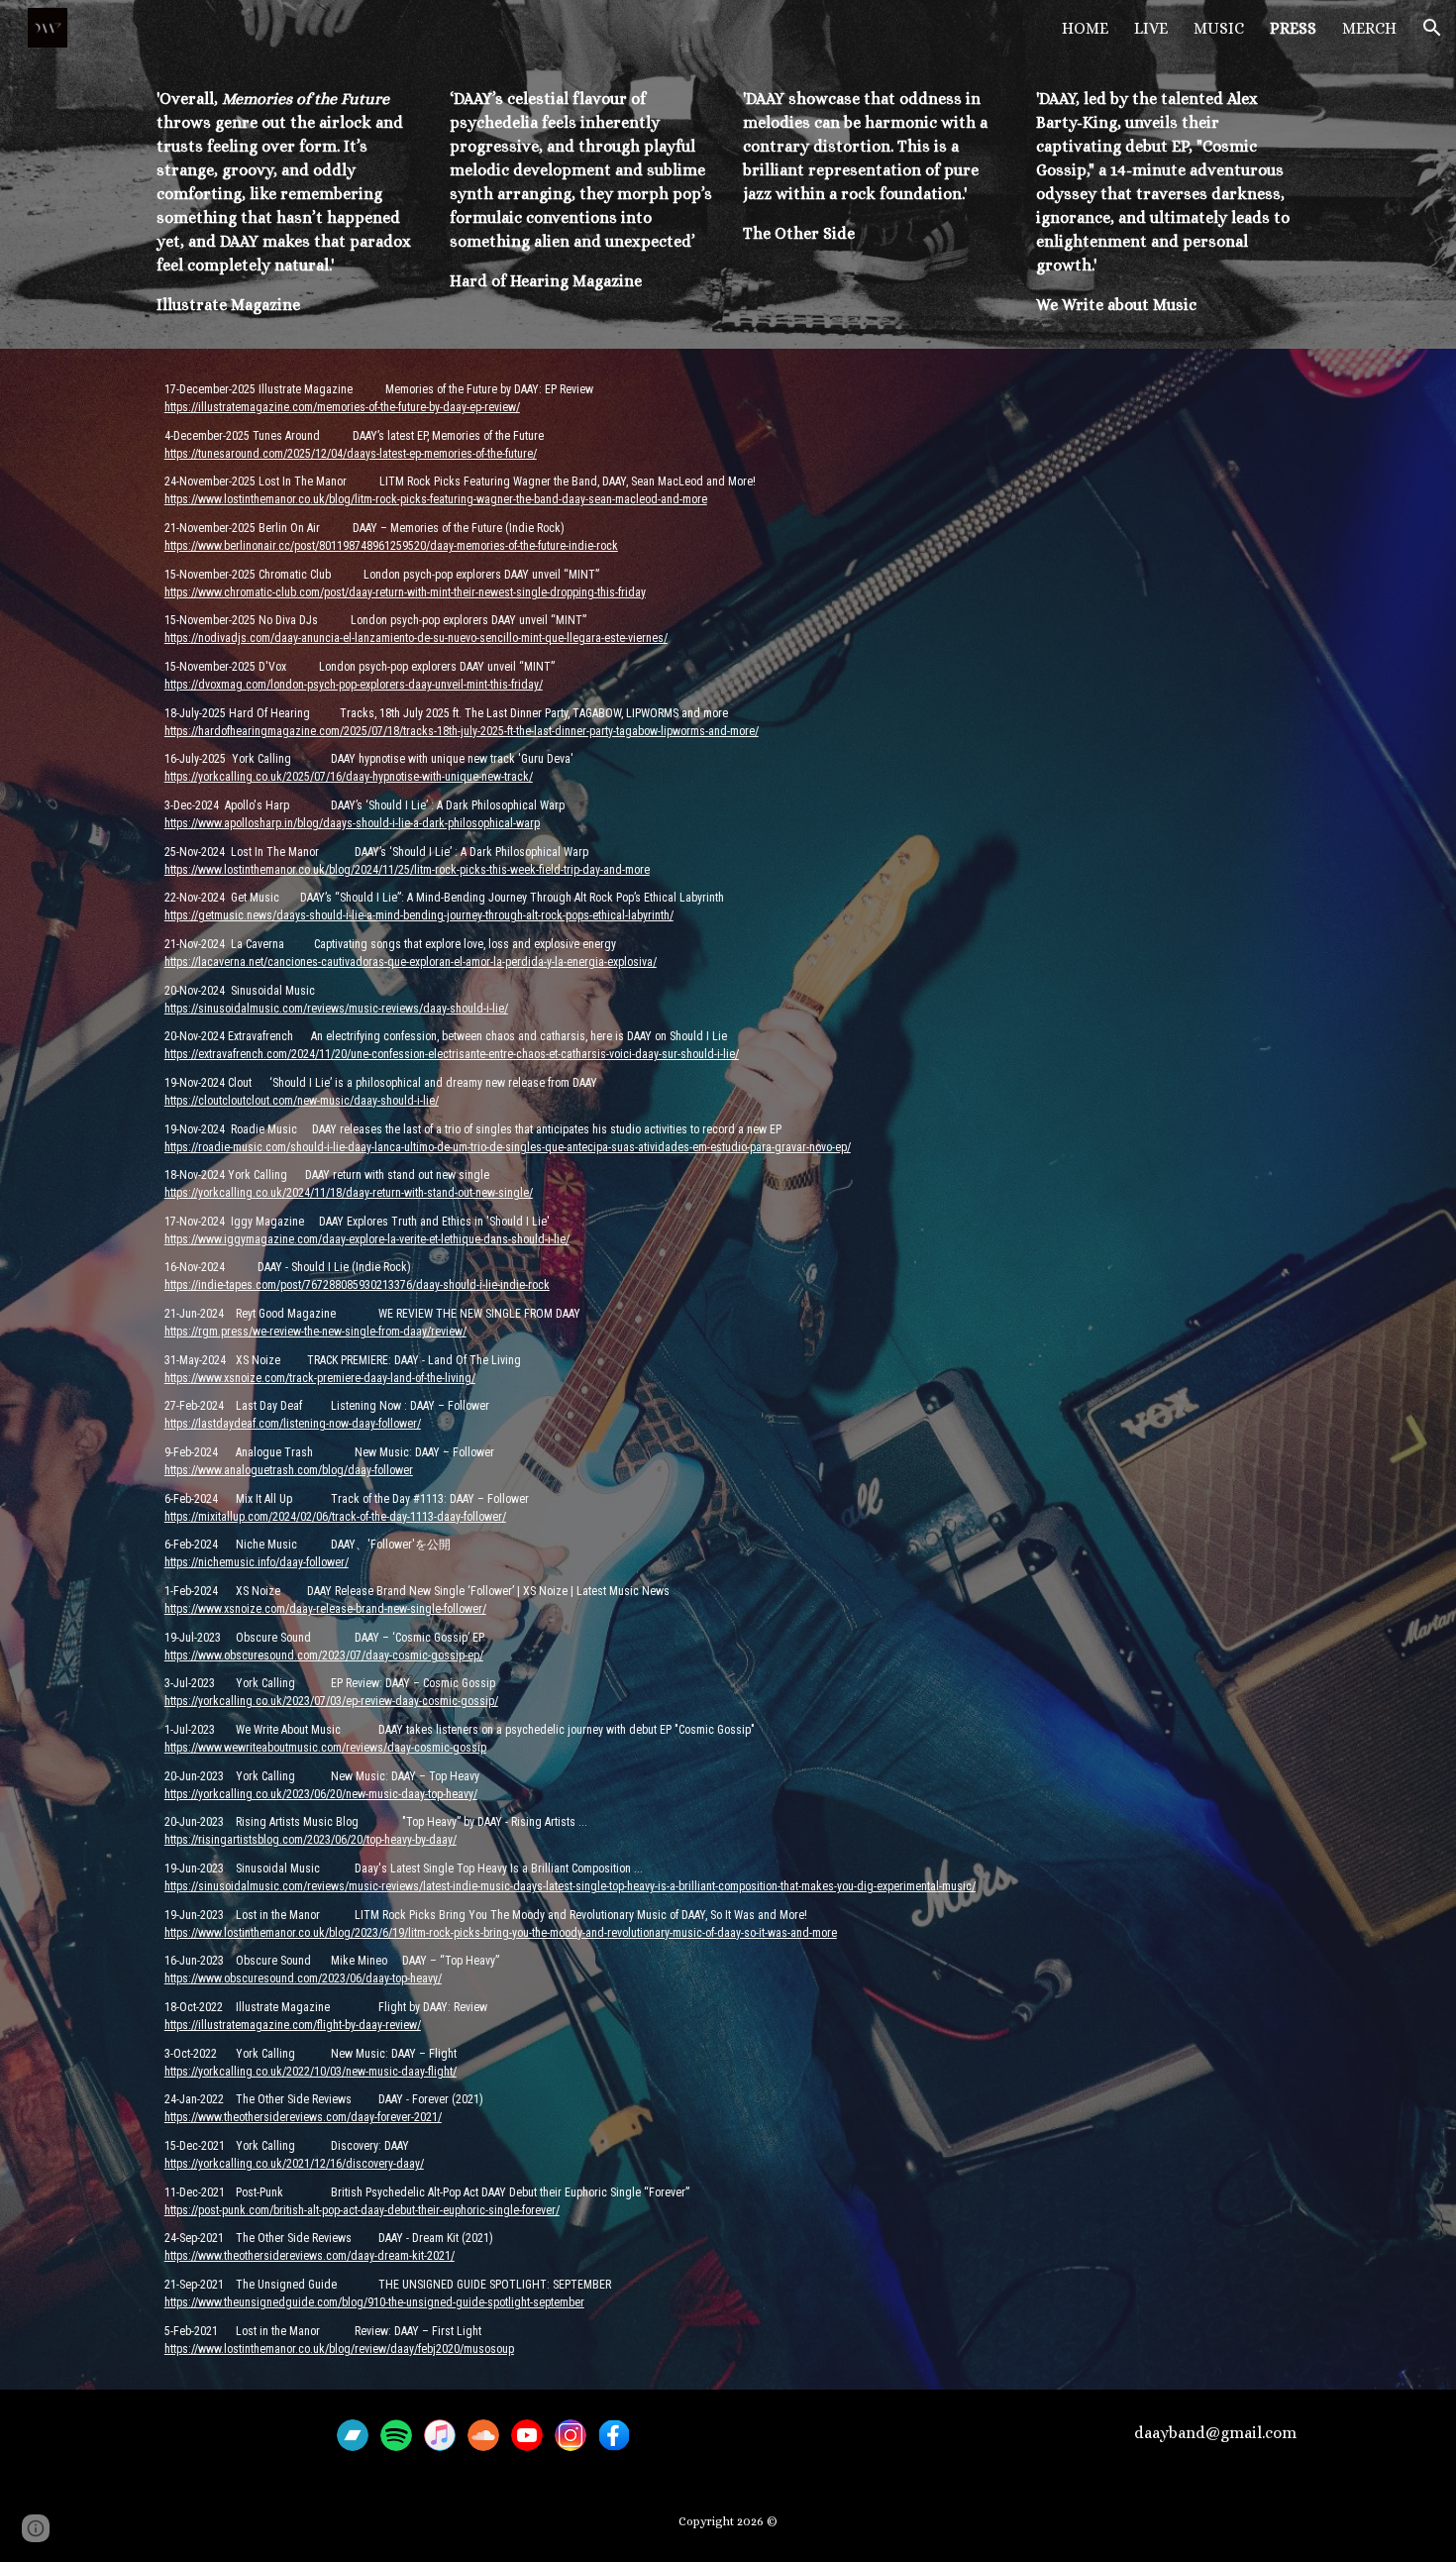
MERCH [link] (1369, 28)
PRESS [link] (1293, 28)
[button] (1432, 28)
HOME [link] (1085, 28)
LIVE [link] (1151, 28)
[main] (288, 202)
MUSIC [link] (1219, 28)
